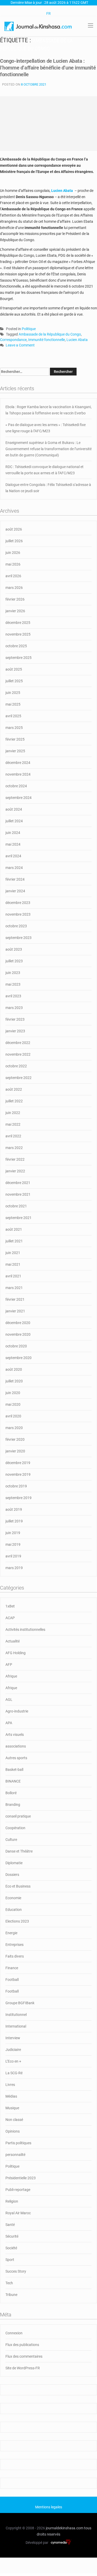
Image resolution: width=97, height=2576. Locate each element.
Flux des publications (22, 2345)
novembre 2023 (18, 914)
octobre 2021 (16, 1206)
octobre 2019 (16, 1486)
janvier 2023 (15, 1031)
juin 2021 (13, 1253)
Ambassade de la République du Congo (50, 334)
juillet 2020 (14, 1381)
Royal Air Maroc (18, 2213)
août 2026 (14, 529)
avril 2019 (13, 1556)
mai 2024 (13, 844)
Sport (10, 2260)
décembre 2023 (18, 903)
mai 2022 (13, 1124)
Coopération (15, 1828)
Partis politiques (18, 2143)
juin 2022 (13, 1113)
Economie (13, 1898)
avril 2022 (13, 1136)
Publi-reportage (18, 2190)
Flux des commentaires (24, 2356)
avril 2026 (13, 576)
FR (48, 13)
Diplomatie (14, 1863)
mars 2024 (14, 868)
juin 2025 (13, 693)
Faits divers (15, 1956)
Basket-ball (14, 1770)
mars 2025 (14, 728)
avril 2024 (13, 856)
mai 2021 (13, 1264)
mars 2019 (14, 1568)
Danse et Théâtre (19, 1851)
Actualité (13, 1641)
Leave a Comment (20, 346)
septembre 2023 (18, 938)
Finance (12, 1968)
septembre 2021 (18, 1218)
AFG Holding (16, 1653)
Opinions (13, 2131)
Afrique (11, 1676)
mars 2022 (14, 1148)
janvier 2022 (15, 1171)
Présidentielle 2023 (21, 2178)
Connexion (14, 2333)
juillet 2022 (14, 1101)
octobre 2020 (16, 1346)
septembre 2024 (18, 798)
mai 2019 (13, 1544)
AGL (9, 1700)
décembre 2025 (18, 623)
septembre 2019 (18, 1498)
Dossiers (12, 1875)
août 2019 (14, 1509)
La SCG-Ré (14, 2073)
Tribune (11, 2295)
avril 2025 (13, 716)
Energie (11, 1933)
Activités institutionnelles (25, 1630)
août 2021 (14, 1229)
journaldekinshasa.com (65, 2528)
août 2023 (14, 949)
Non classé (14, 2120)
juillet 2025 (14, 681)
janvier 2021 (15, 1311)
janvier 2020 (15, 1451)
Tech (9, 2283)
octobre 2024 (16, 786)
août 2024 (14, 809)
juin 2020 (13, 1393)
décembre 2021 (18, 1183)
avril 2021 (13, 1276)
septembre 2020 (18, 1358)
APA (9, 1723)
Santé (10, 2225)
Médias (11, 2096)
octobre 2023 (16, 926)
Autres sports (16, 1758)
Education (14, 1910)
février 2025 (15, 739)
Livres (10, 2085)
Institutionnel (16, 2015)
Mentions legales (49, 2507)
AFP (9, 1665)
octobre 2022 (16, 1066)
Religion (12, 2201)
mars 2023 (14, 1008)
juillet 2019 (14, 1521)
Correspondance (13, 340)
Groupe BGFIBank (20, 2003)
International (16, 2026)
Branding (13, 1805)
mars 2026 (14, 588)
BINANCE (13, 1781)
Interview (13, 2038)
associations (16, 1746)
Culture (11, 1840)
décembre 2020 (18, 1323)
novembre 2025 (18, 634)
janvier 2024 (15, 891)
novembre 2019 (18, 1474)
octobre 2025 (16, 646)
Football (12, 1980)
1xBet (10, 1606)
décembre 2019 (18, 1463)
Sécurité (12, 2236)
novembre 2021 (18, 1194)
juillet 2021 (14, 1241)
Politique (29, 329)
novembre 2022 (18, 1054)
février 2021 (15, 1299)
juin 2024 (13, 833)
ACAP (10, 1618)
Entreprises (14, 1945)
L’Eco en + (13, 2061)
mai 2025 (13, 704)
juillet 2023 (14, 961)
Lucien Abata (77, 340)
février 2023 (15, 1019)
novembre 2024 (18, 774)
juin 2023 (13, 973)
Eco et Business (18, 1886)
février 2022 (15, 1159)
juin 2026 (13, 553)
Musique (12, 2108)
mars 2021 (14, 1288)
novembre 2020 (18, 1334)
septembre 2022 (18, 1078)
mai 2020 (13, 1404)
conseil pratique (18, 1816)
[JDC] (38, 26)
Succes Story (16, 2271)
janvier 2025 (15, 751)
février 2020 (15, 1439)
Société (11, 2248)
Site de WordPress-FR (23, 2368)
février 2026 (15, 599)
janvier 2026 (15, 611)
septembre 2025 (18, 658)
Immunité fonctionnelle (47, 340)
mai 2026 (13, 564)
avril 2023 (13, 996)
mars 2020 (14, 1428)
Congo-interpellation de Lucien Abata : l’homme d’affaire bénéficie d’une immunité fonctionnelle (48, 68)
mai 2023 (13, 984)
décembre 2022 (18, 1043)
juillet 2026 (14, 541)
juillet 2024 (14, 821)
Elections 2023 (17, 1921)
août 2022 (14, 1089)
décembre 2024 (18, 763)
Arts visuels (15, 1735)
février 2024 (15, 879)
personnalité (15, 2155)
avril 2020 (13, 1416)
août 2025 (14, 669)
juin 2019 (13, 1533)
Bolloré (11, 1793)
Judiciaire (13, 2050)
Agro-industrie (17, 1711)
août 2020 (14, 1369)
